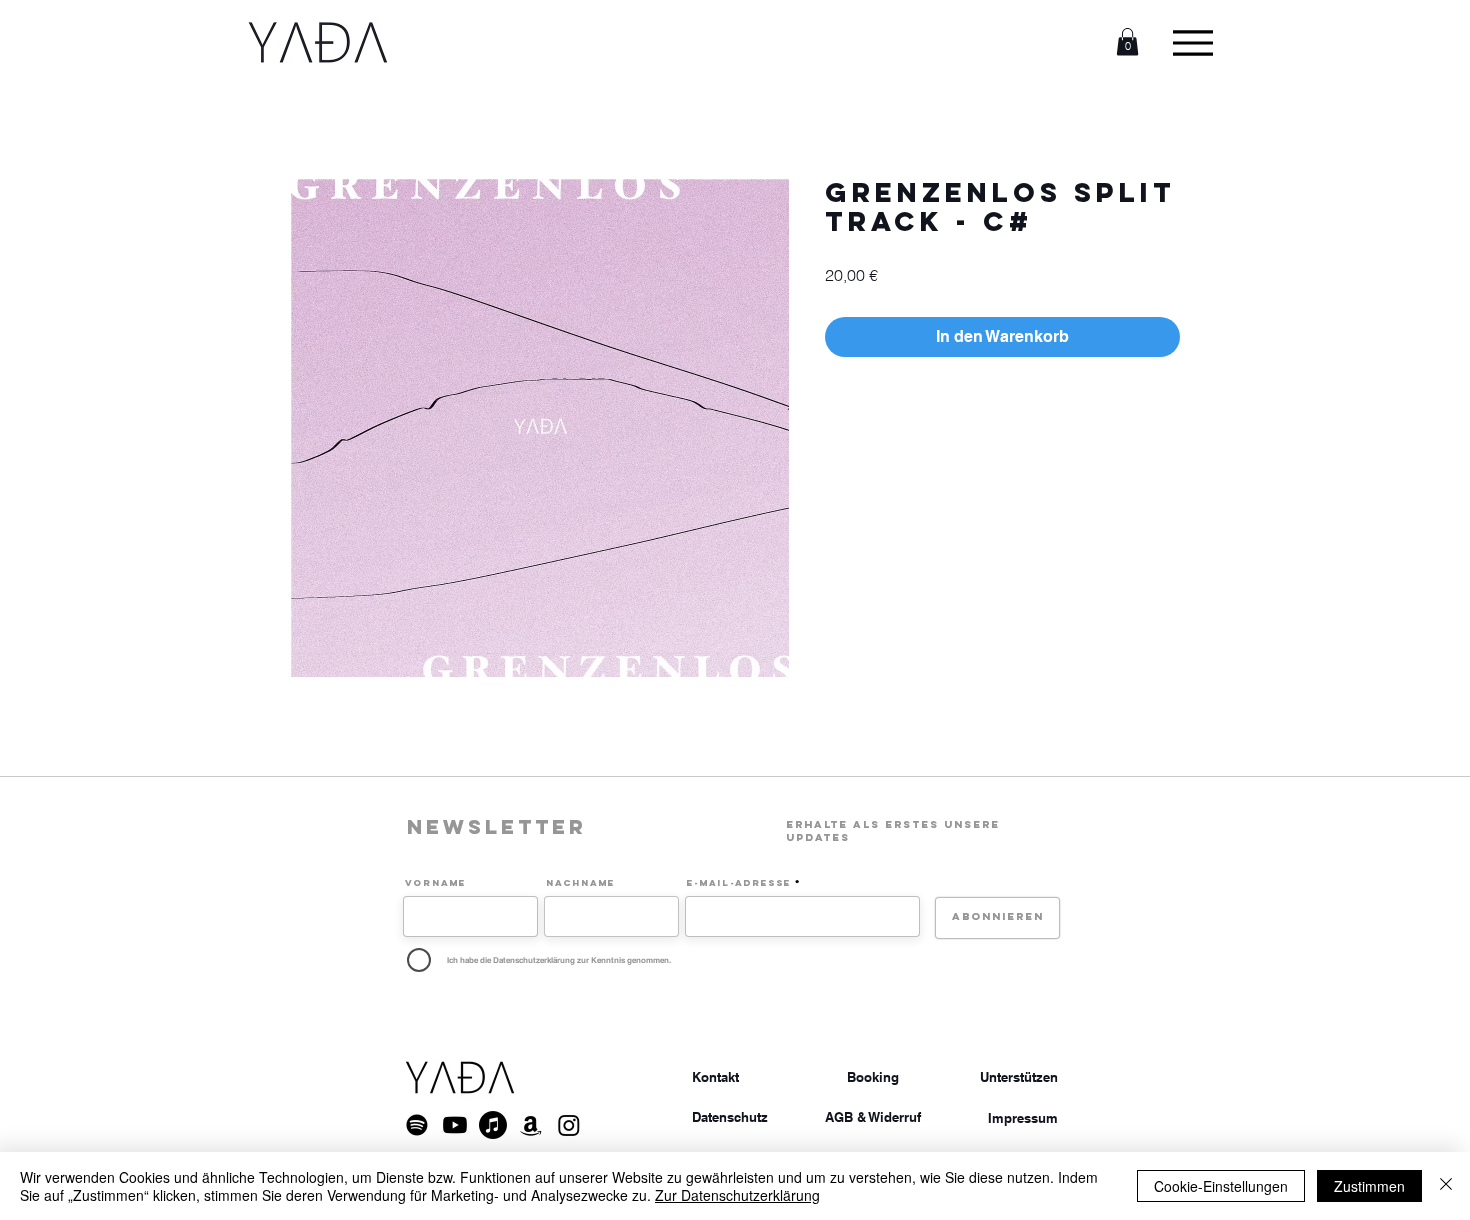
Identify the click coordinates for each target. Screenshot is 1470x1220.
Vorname (435, 883)
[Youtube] (455, 1125)
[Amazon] (531, 1125)
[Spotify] (417, 1125)
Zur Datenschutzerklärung (737, 1195)
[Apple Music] (493, 1125)
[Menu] (1192, 42)
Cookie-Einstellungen (1221, 1186)
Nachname (580, 883)
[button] (1127, 41)
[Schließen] (1446, 1186)
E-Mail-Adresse (739, 883)
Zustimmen (1369, 1186)
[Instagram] (569, 1125)
